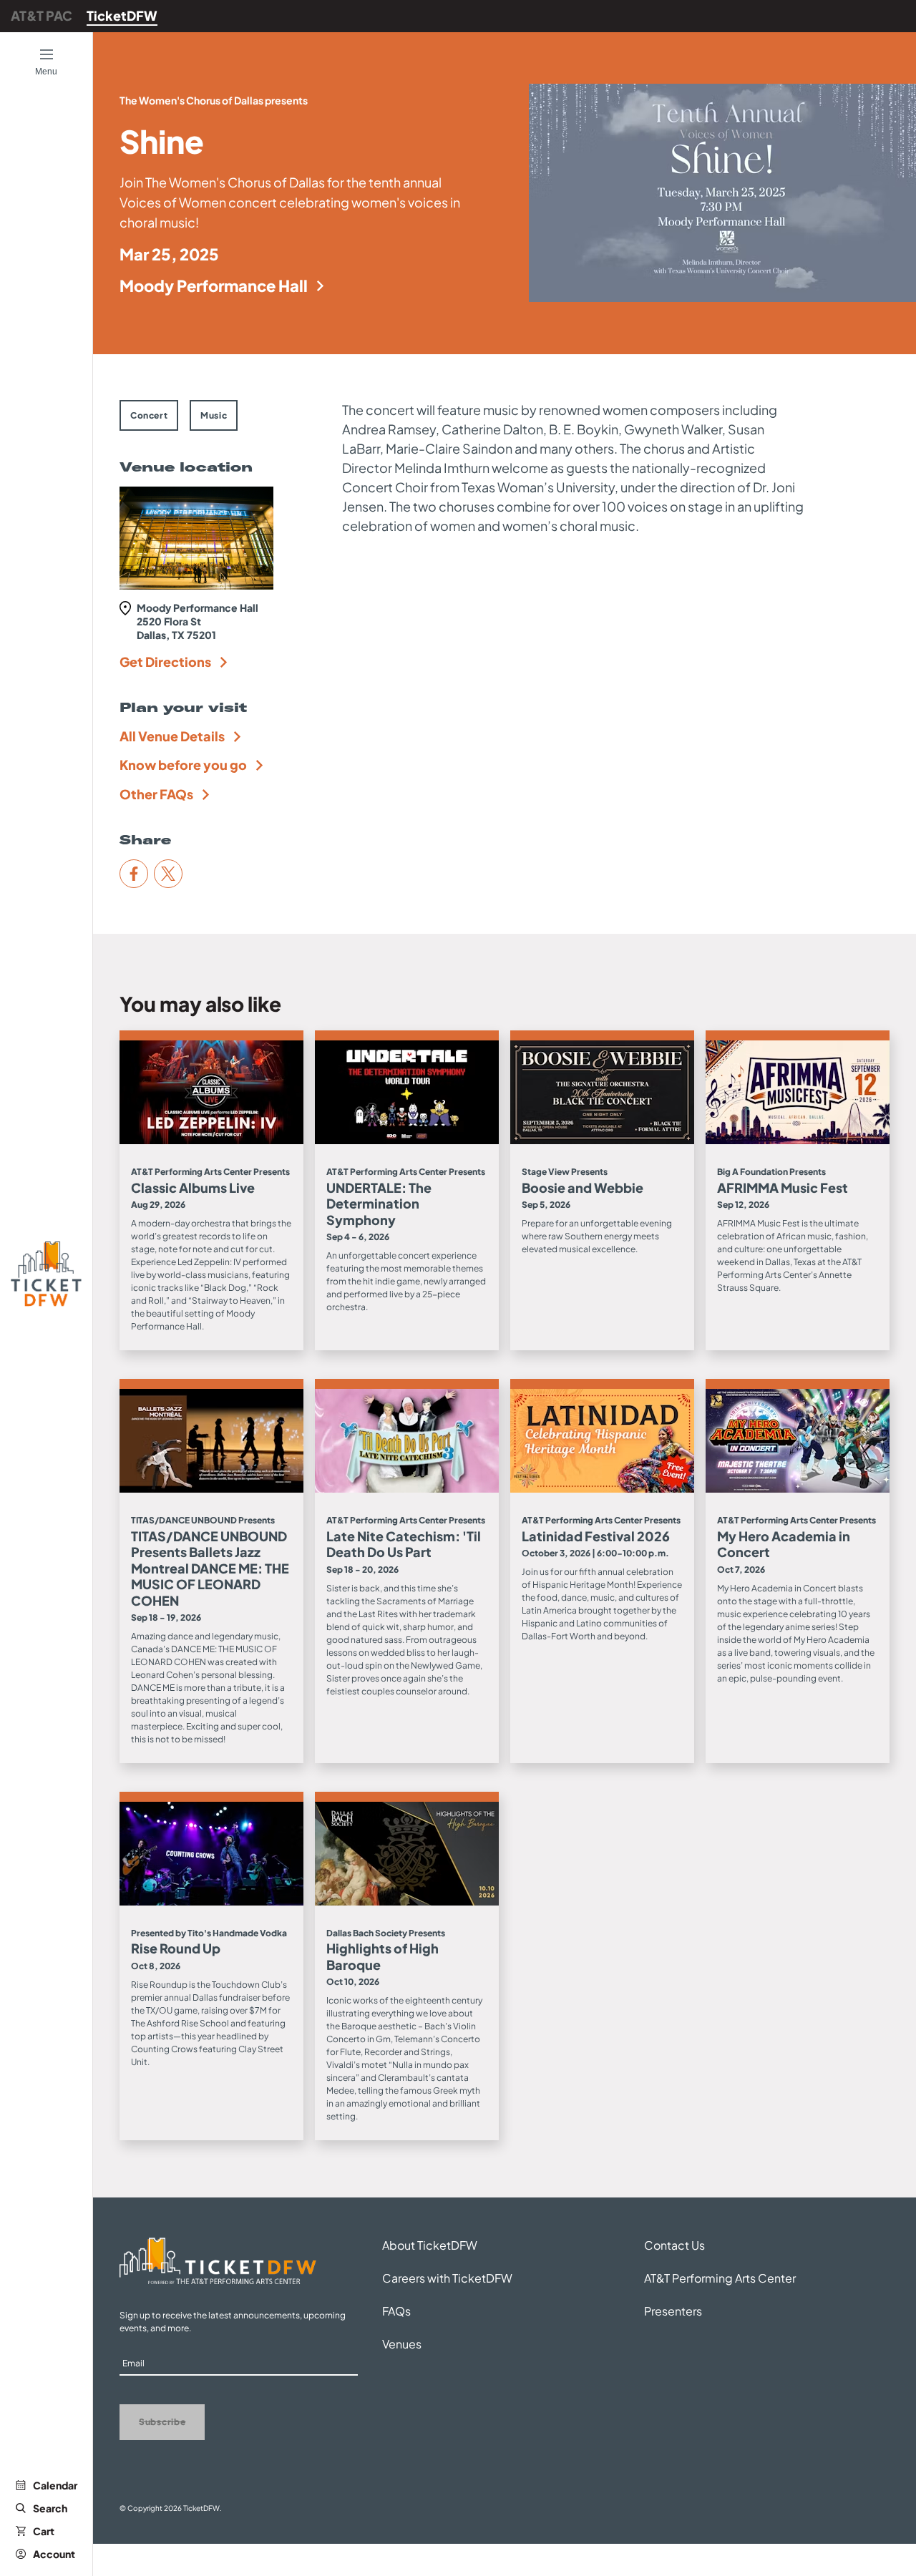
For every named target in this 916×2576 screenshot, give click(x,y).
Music (214, 415)
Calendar (55, 2485)
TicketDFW (122, 15)
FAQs (396, 2311)
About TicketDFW (430, 2245)
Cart (44, 2531)
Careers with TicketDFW (447, 2278)
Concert (149, 415)
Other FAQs (156, 794)
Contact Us (674, 2245)
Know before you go (183, 765)
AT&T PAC (42, 15)
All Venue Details (172, 736)
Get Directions (165, 662)
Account (54, 2554)
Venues (402, 2344)
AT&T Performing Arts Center (720, 2278)
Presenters (673, 2311)
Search (50, 2508)
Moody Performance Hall (214, 286)
